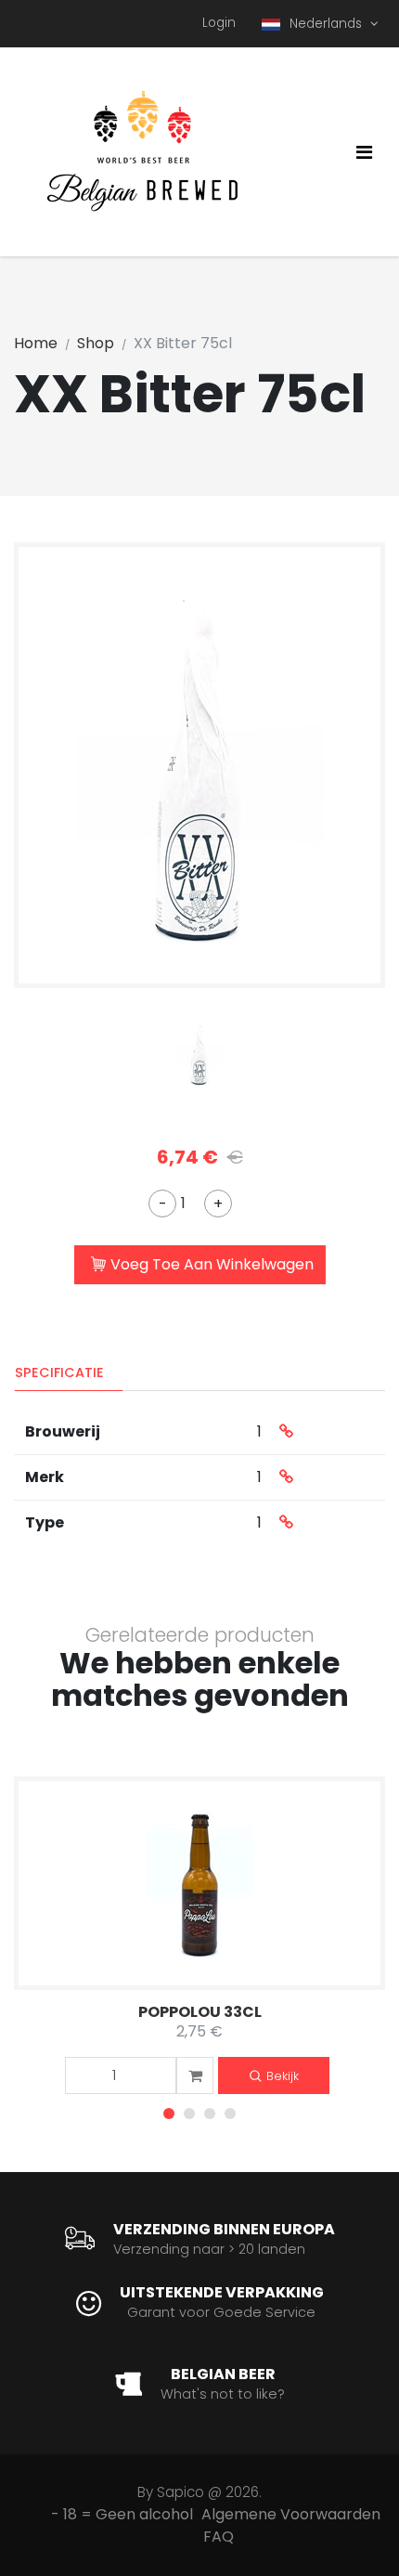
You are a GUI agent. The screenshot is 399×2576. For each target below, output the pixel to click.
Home (36, 343)
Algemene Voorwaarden (291, 2514)
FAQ (219, 2537)
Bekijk (283, 2076)
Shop (96, 343)
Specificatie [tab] (59, 1373)
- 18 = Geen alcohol (122, 2514)
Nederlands (328, 24)
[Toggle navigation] (364, 152)
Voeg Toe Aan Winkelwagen (212, 1264)
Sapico (180, 2492)
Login (219, 23)
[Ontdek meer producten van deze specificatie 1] (286, 1432)
